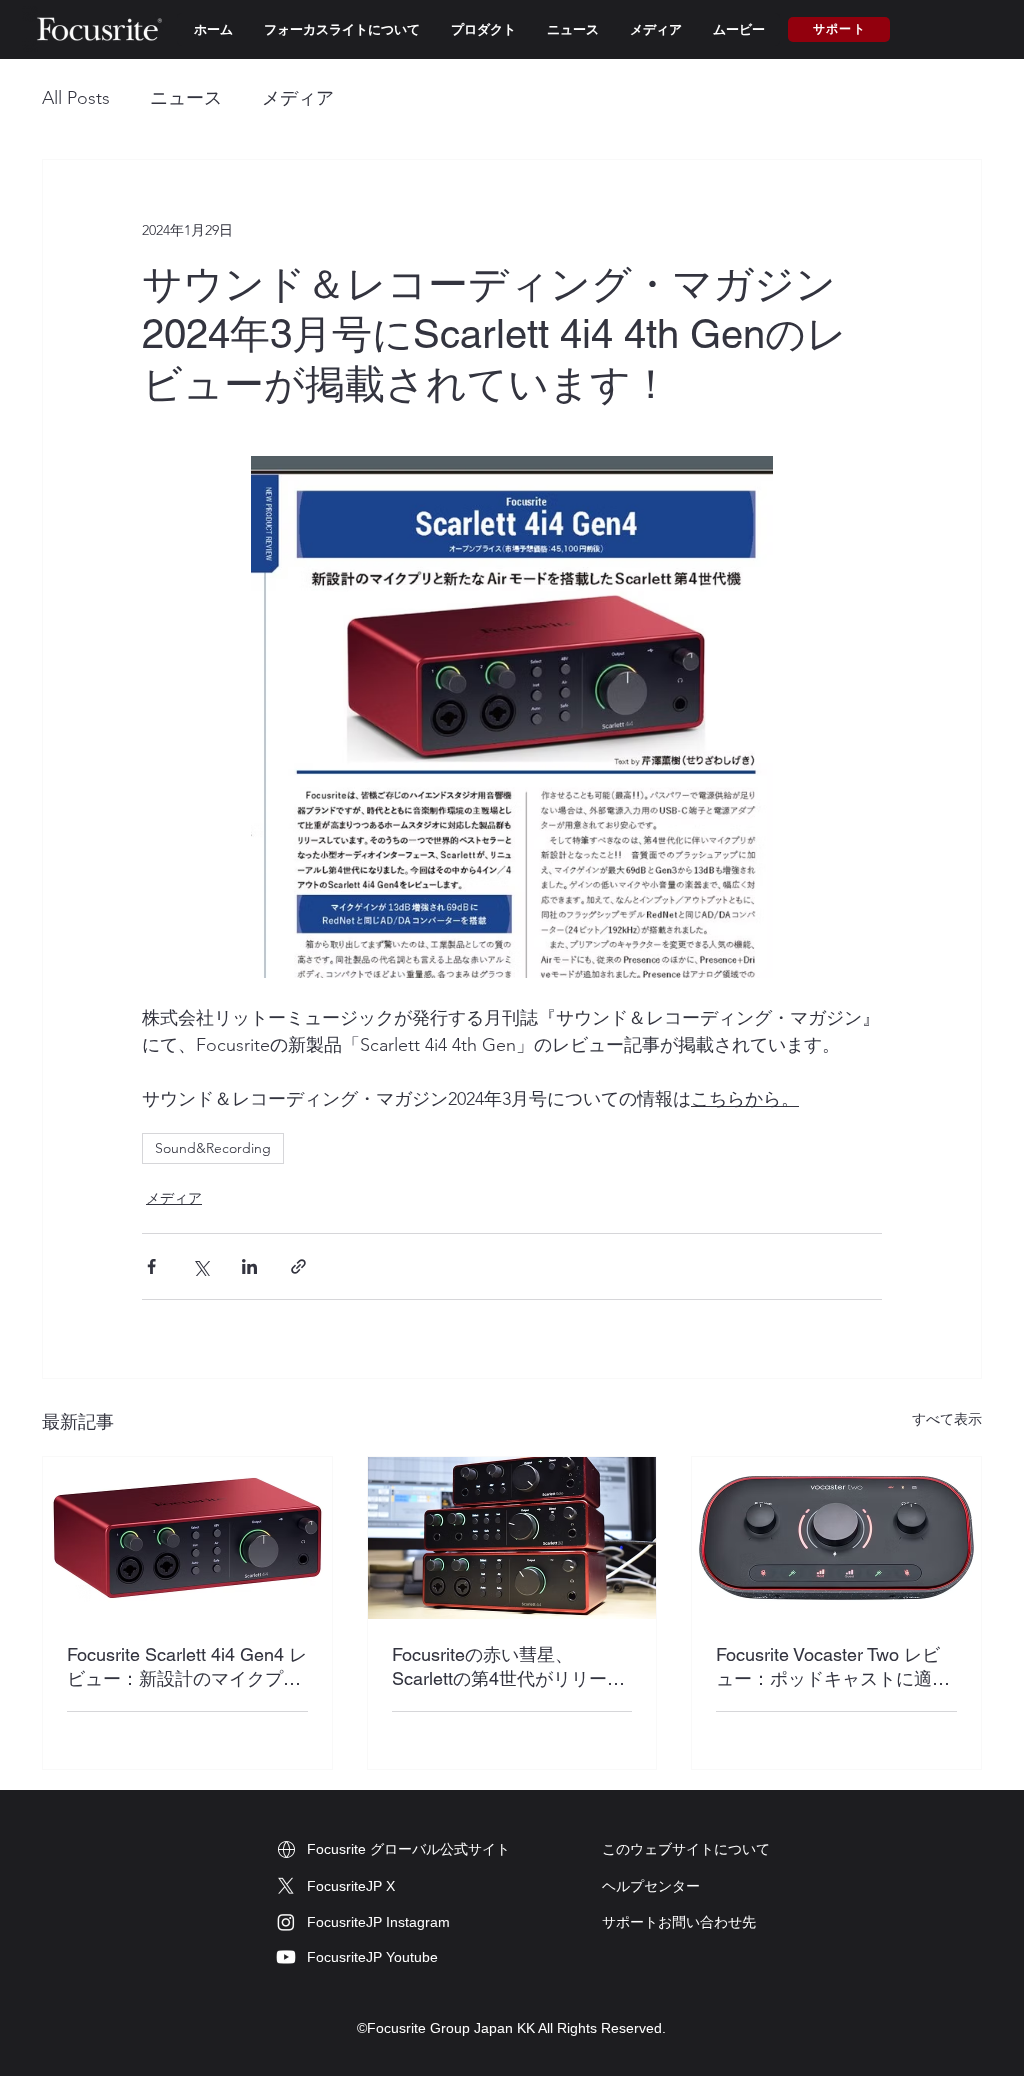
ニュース (186, 98)
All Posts (76, 98)
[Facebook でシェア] (151, 1266)
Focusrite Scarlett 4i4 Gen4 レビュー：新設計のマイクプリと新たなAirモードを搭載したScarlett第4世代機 (187, 1667)
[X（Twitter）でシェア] (200, 1266)
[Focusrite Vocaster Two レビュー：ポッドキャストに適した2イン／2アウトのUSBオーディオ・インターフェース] (836, 1538)
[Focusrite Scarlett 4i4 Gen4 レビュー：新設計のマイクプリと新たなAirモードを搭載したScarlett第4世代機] (187, 1538)
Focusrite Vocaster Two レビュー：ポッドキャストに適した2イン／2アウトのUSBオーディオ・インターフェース (834, 1667)
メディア (298, 98)
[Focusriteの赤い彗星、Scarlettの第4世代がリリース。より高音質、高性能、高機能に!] (512, 1538)
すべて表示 (947, 1419)
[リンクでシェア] (298, 1266)
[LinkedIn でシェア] (249, 1266)
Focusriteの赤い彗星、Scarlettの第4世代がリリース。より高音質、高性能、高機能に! (509, 1667)
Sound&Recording (213, 1148)
